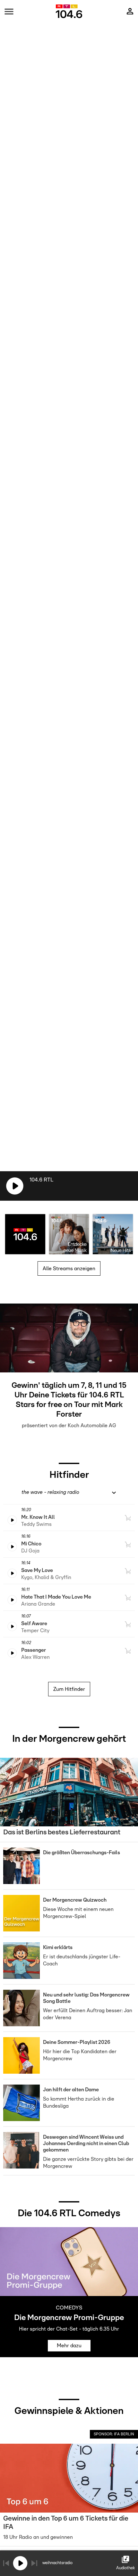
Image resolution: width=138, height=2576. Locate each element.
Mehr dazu (69, 2346)
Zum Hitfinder (69, 1689)
